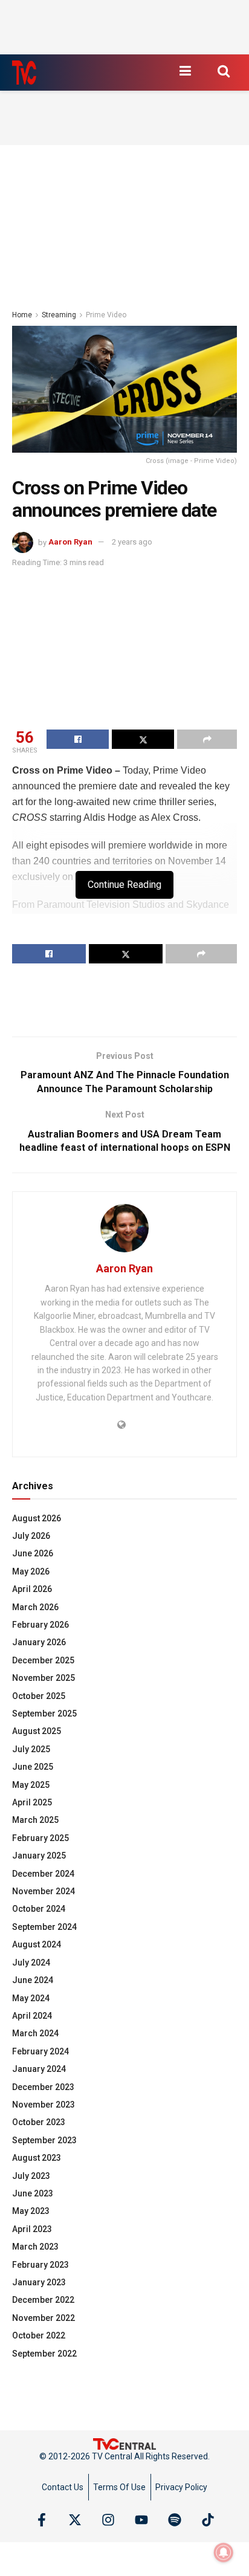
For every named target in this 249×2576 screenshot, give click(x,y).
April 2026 (32, 1589)
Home (22, 315)
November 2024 (44, 1891)
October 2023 (39, 2122)
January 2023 (39, 2282)
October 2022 (39, 2335)
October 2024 (39, 1909)
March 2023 (35, 2247)
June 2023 (33, 2193)
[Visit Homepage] (24, 73)
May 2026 (31, 1571)
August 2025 (37, 1731)
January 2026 (39, 1642)
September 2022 (44, 2354)
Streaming (59, 315)
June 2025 (33, 1767)
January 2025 (39, 1856)
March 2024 (35, 2033)
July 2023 (31, 2176)
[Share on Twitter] (143, 739)
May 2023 (31, 2211)
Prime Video (106, 315)
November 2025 (44, 1678)
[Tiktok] (208, 2520)
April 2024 (32, 2016)
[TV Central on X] (75, 2520)
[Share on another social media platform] (207, 739)
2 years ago (132, 542)
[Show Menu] (185, 71)
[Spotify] (175, 2520)
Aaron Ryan (70, 542)
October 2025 (39, 1696)
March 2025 (35, 1820)
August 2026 (37, 1518)
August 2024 (37, 1944)
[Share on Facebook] (78, 739)
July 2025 (31, 1749)
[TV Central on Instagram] (108, 2520)
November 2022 (44, 2318)
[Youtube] (141, 2520)
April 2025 (32, 1802)
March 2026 (35, 1607)
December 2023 (43, 2087)
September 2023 (44, 2140)
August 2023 (37, 2158)
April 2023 (32, 2229)
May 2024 (31, 1998)
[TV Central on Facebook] (42, 2520)
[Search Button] (224, 71)
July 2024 (31, 1963)
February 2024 (40, 2051)
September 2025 (44, 1714)
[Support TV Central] (124, 2443)
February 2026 (40, 1625)
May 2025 (31, 1785)
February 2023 (40, 2265)
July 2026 (31, 1536)
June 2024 (33, 1980)
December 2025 (43, 1660)
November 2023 (44, 2105)
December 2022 (43, 2300)
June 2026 (33, 1553)
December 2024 (43, 1874)
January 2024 (39, 2069)
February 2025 (40, 1838)
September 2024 (44, 1927)
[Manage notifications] (224, 2552)
